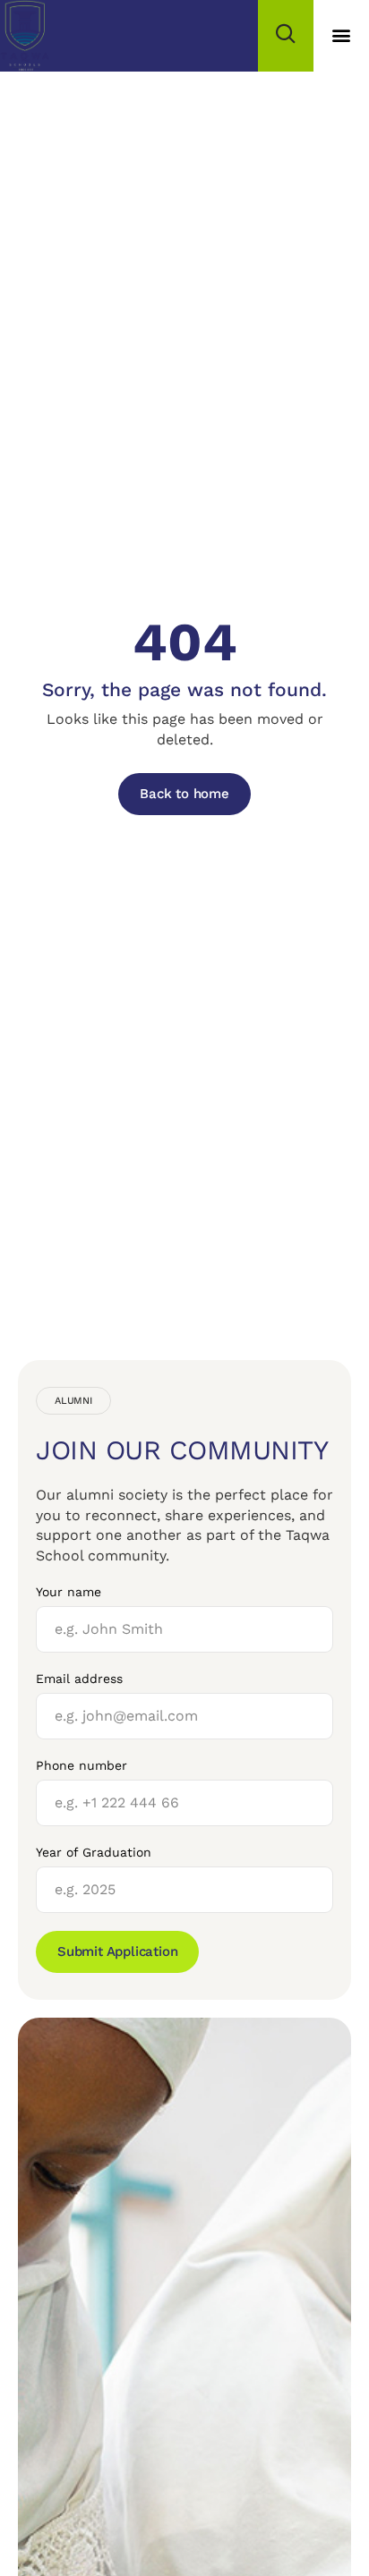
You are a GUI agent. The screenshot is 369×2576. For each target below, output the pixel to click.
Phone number (82, 1765)
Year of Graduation (94, 1852)
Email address (79, 1679)
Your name (69, 1592)
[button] (342, 35)
